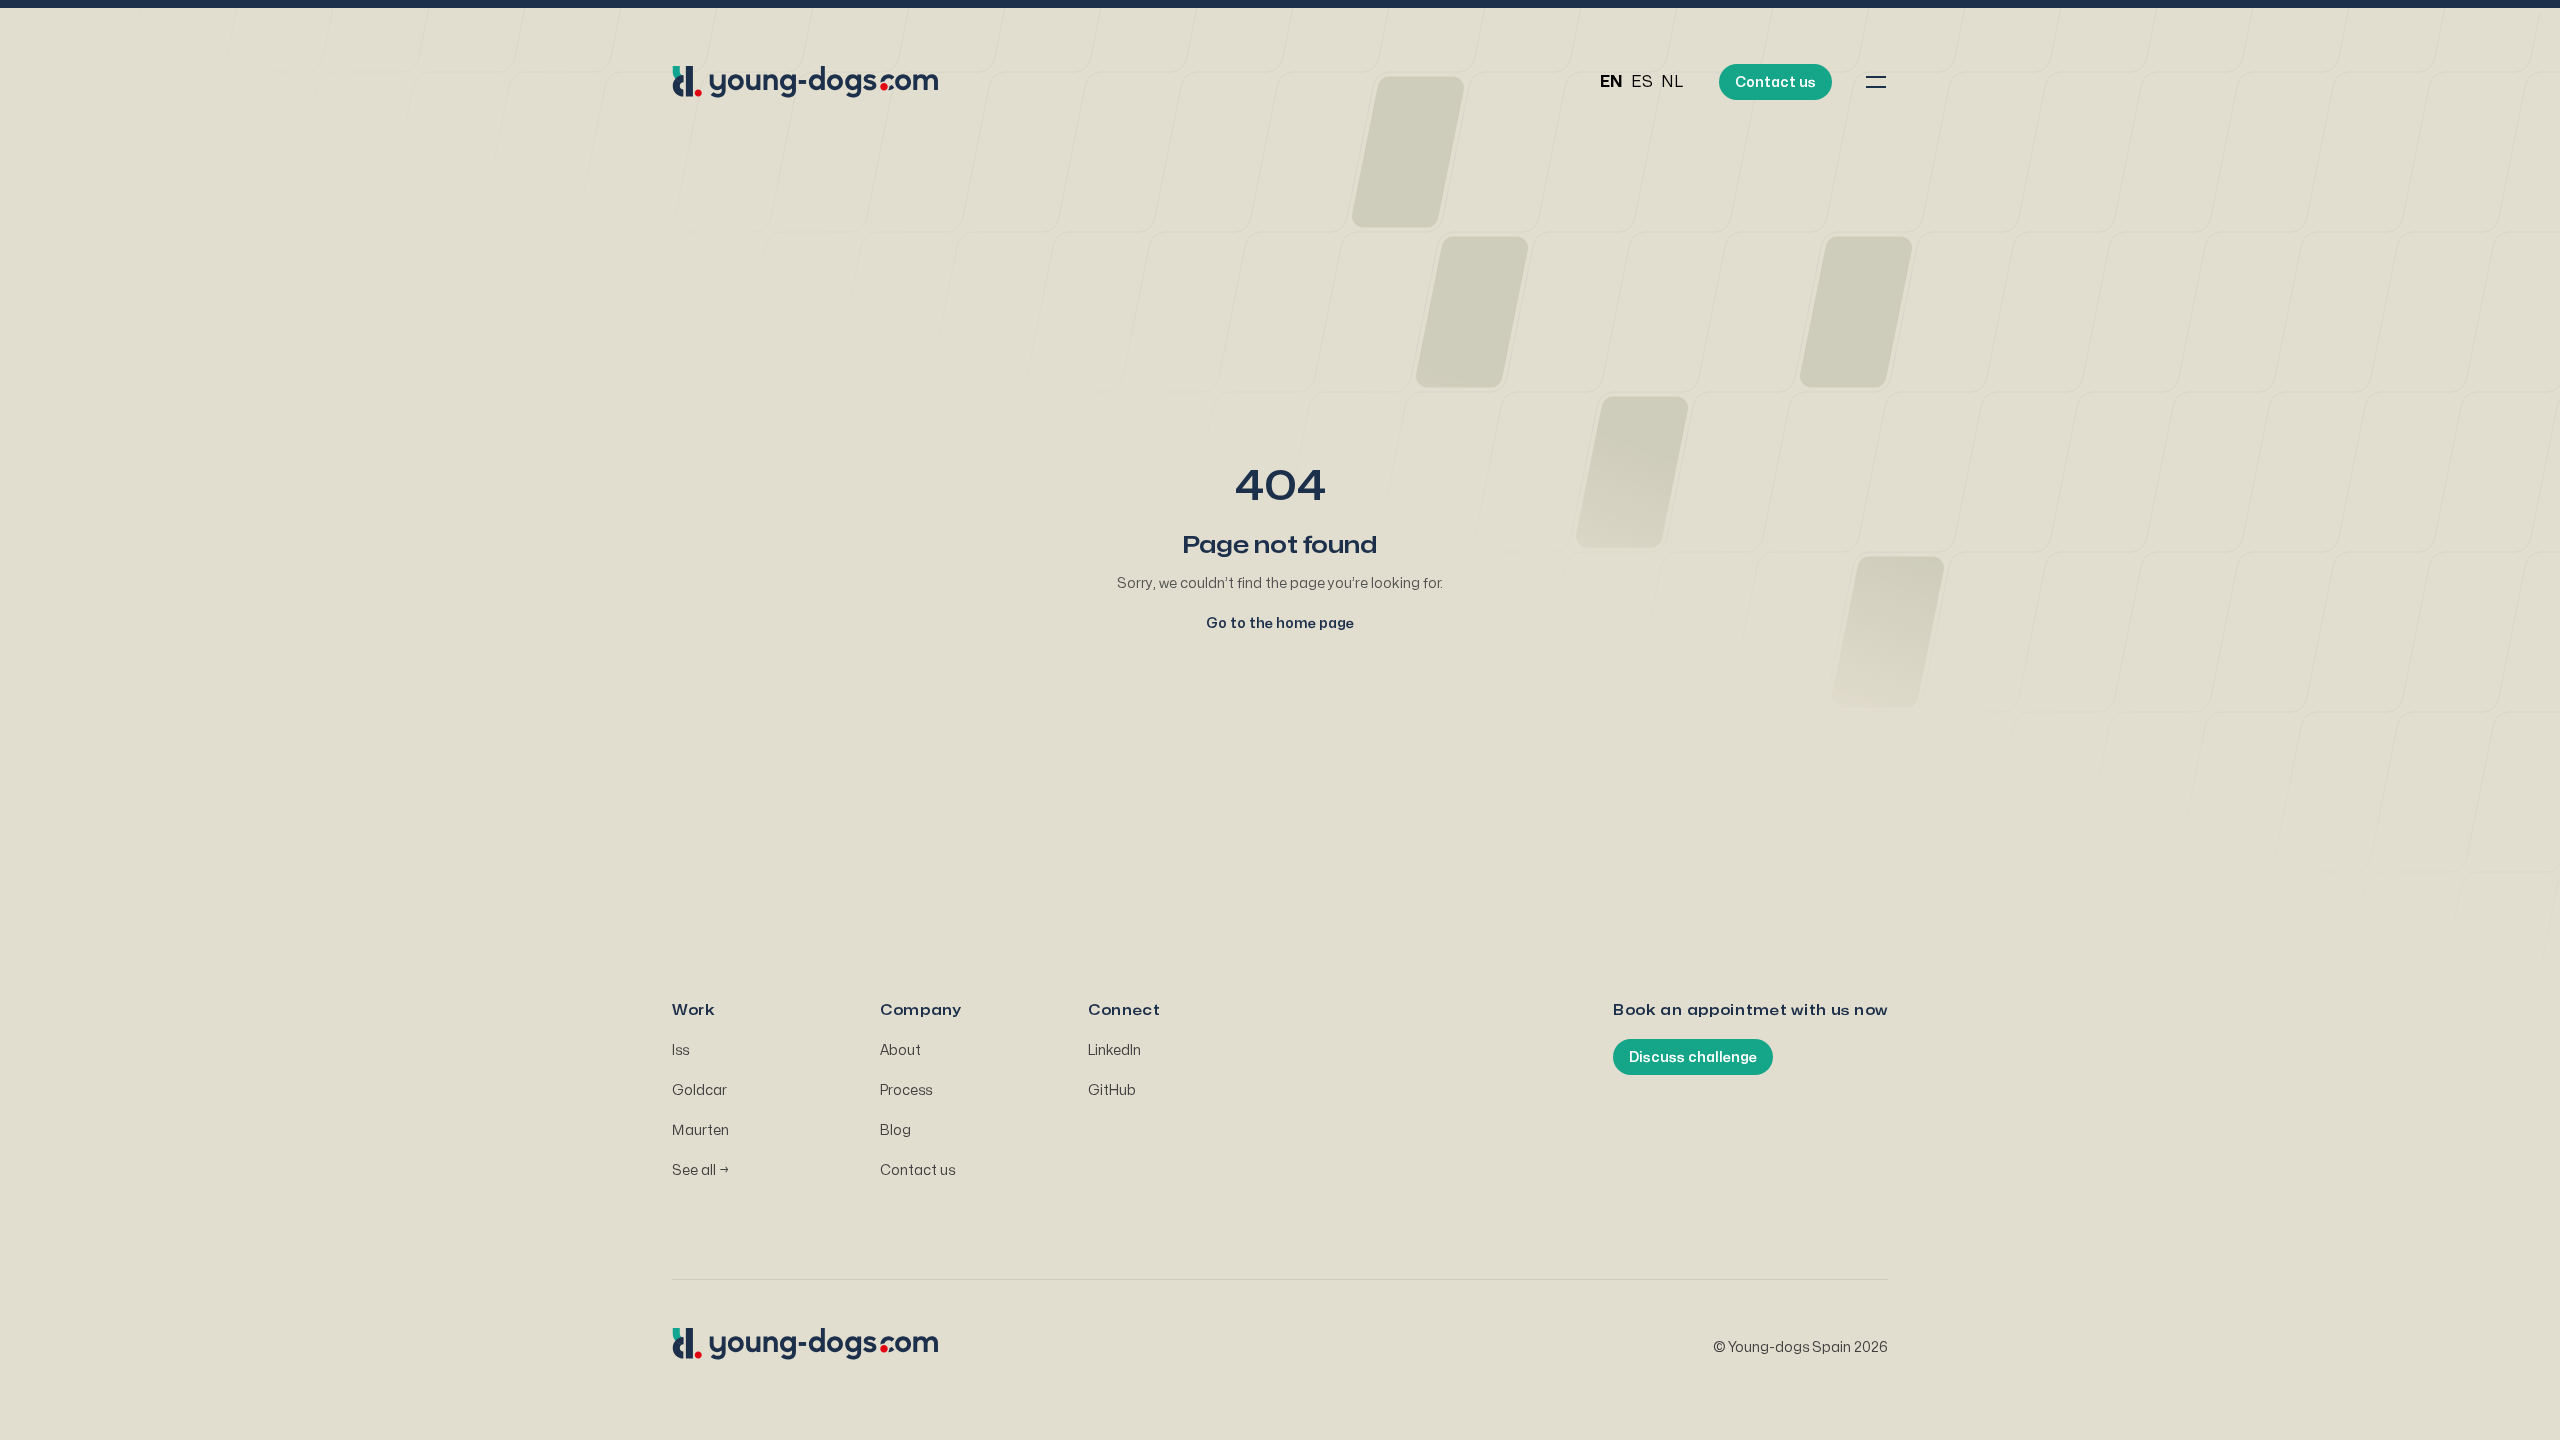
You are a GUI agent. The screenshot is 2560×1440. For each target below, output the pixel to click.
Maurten (700, 1130)
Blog (895, 1130)
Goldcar (699, 1090)
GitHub (1112, 1090)
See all (700, 1170)
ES (1642, 82)
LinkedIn (1114, 1050)
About (900, 1050)
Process (906, 1090)
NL (1672, 82)
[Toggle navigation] (1876, 82)
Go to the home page (1280, 623)
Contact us (917, 1170)
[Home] (808, 82)
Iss (680, 1050)
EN (1611, 82)
